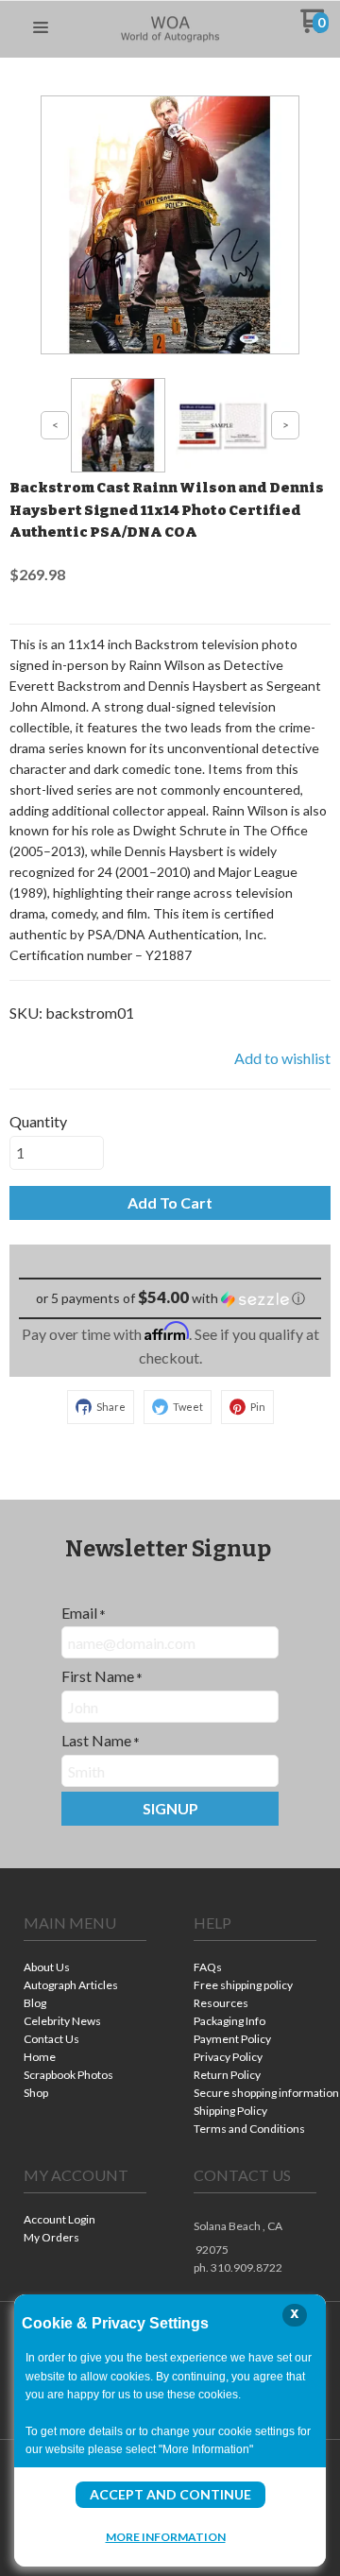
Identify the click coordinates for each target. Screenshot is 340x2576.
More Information (166, 2536)
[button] (41, 28)
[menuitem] (85, 1969)
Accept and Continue (170, 2494)
